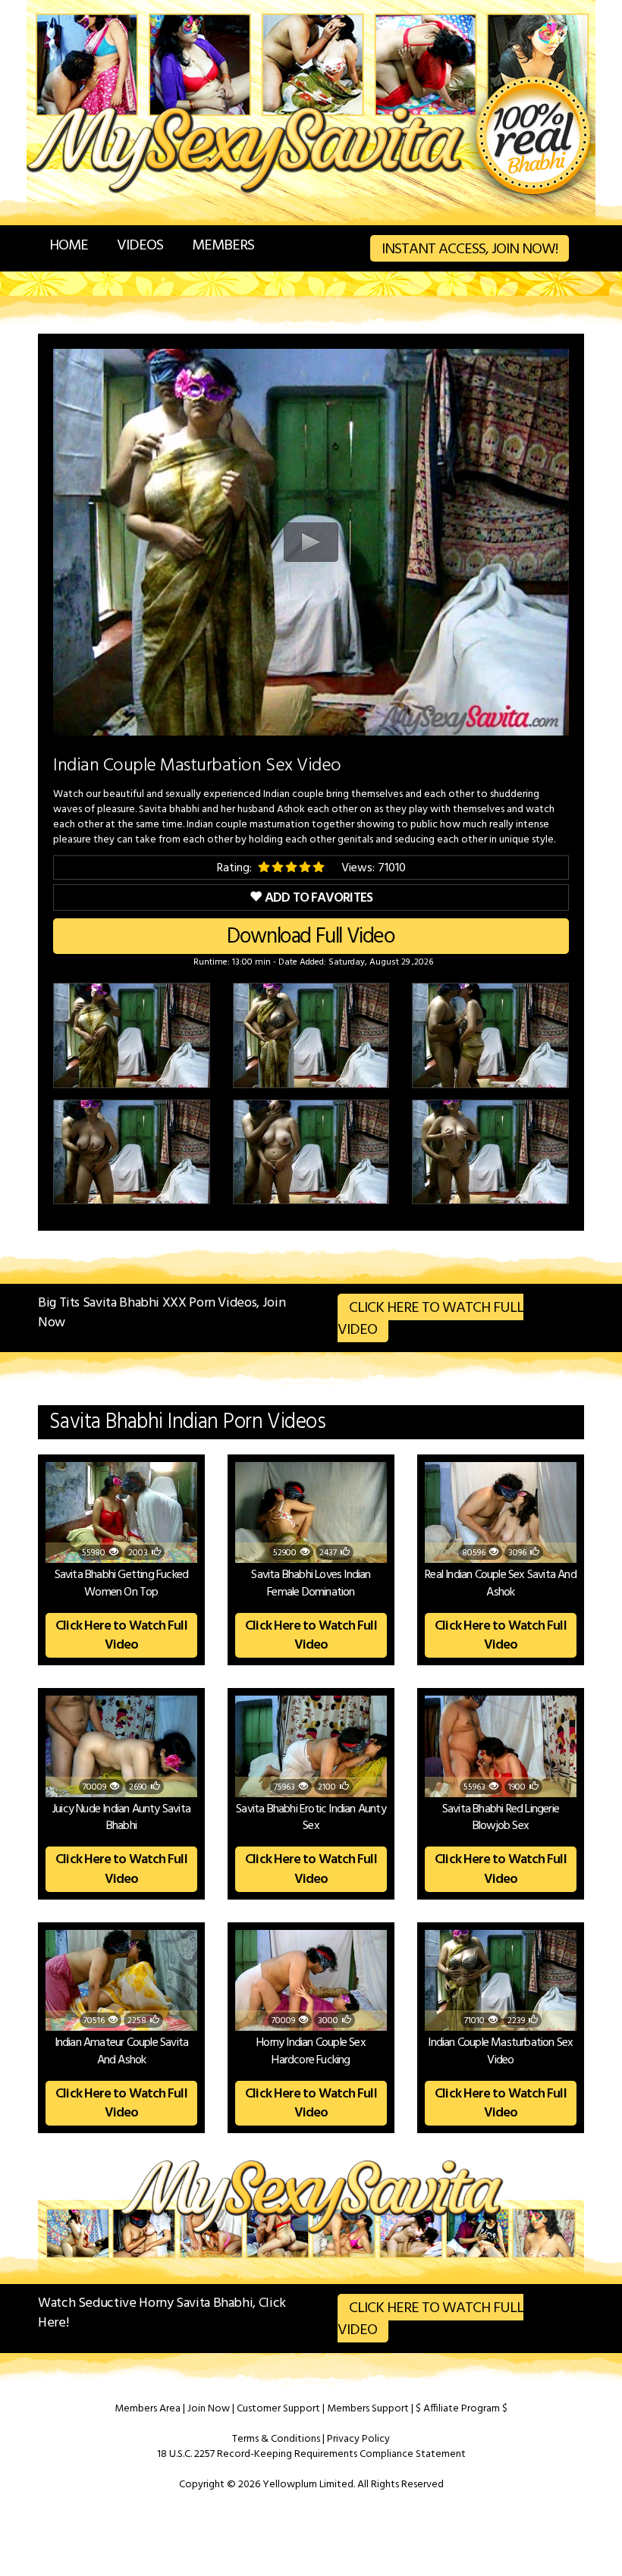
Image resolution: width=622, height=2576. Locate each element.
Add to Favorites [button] (319, 898)
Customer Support (278, 2409)
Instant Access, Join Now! (470, 249)
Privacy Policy (358, 2439)
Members (223, 246)
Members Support (368, 2409)
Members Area (148, 2409)
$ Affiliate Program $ (462, 2409)
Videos (140, 246)
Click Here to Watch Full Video (430, 1319)
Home (69, 246)
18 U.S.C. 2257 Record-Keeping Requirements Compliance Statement (311, 2454)
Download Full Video (311, 937)
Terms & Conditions (276, 2439)
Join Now (209, 2409)
